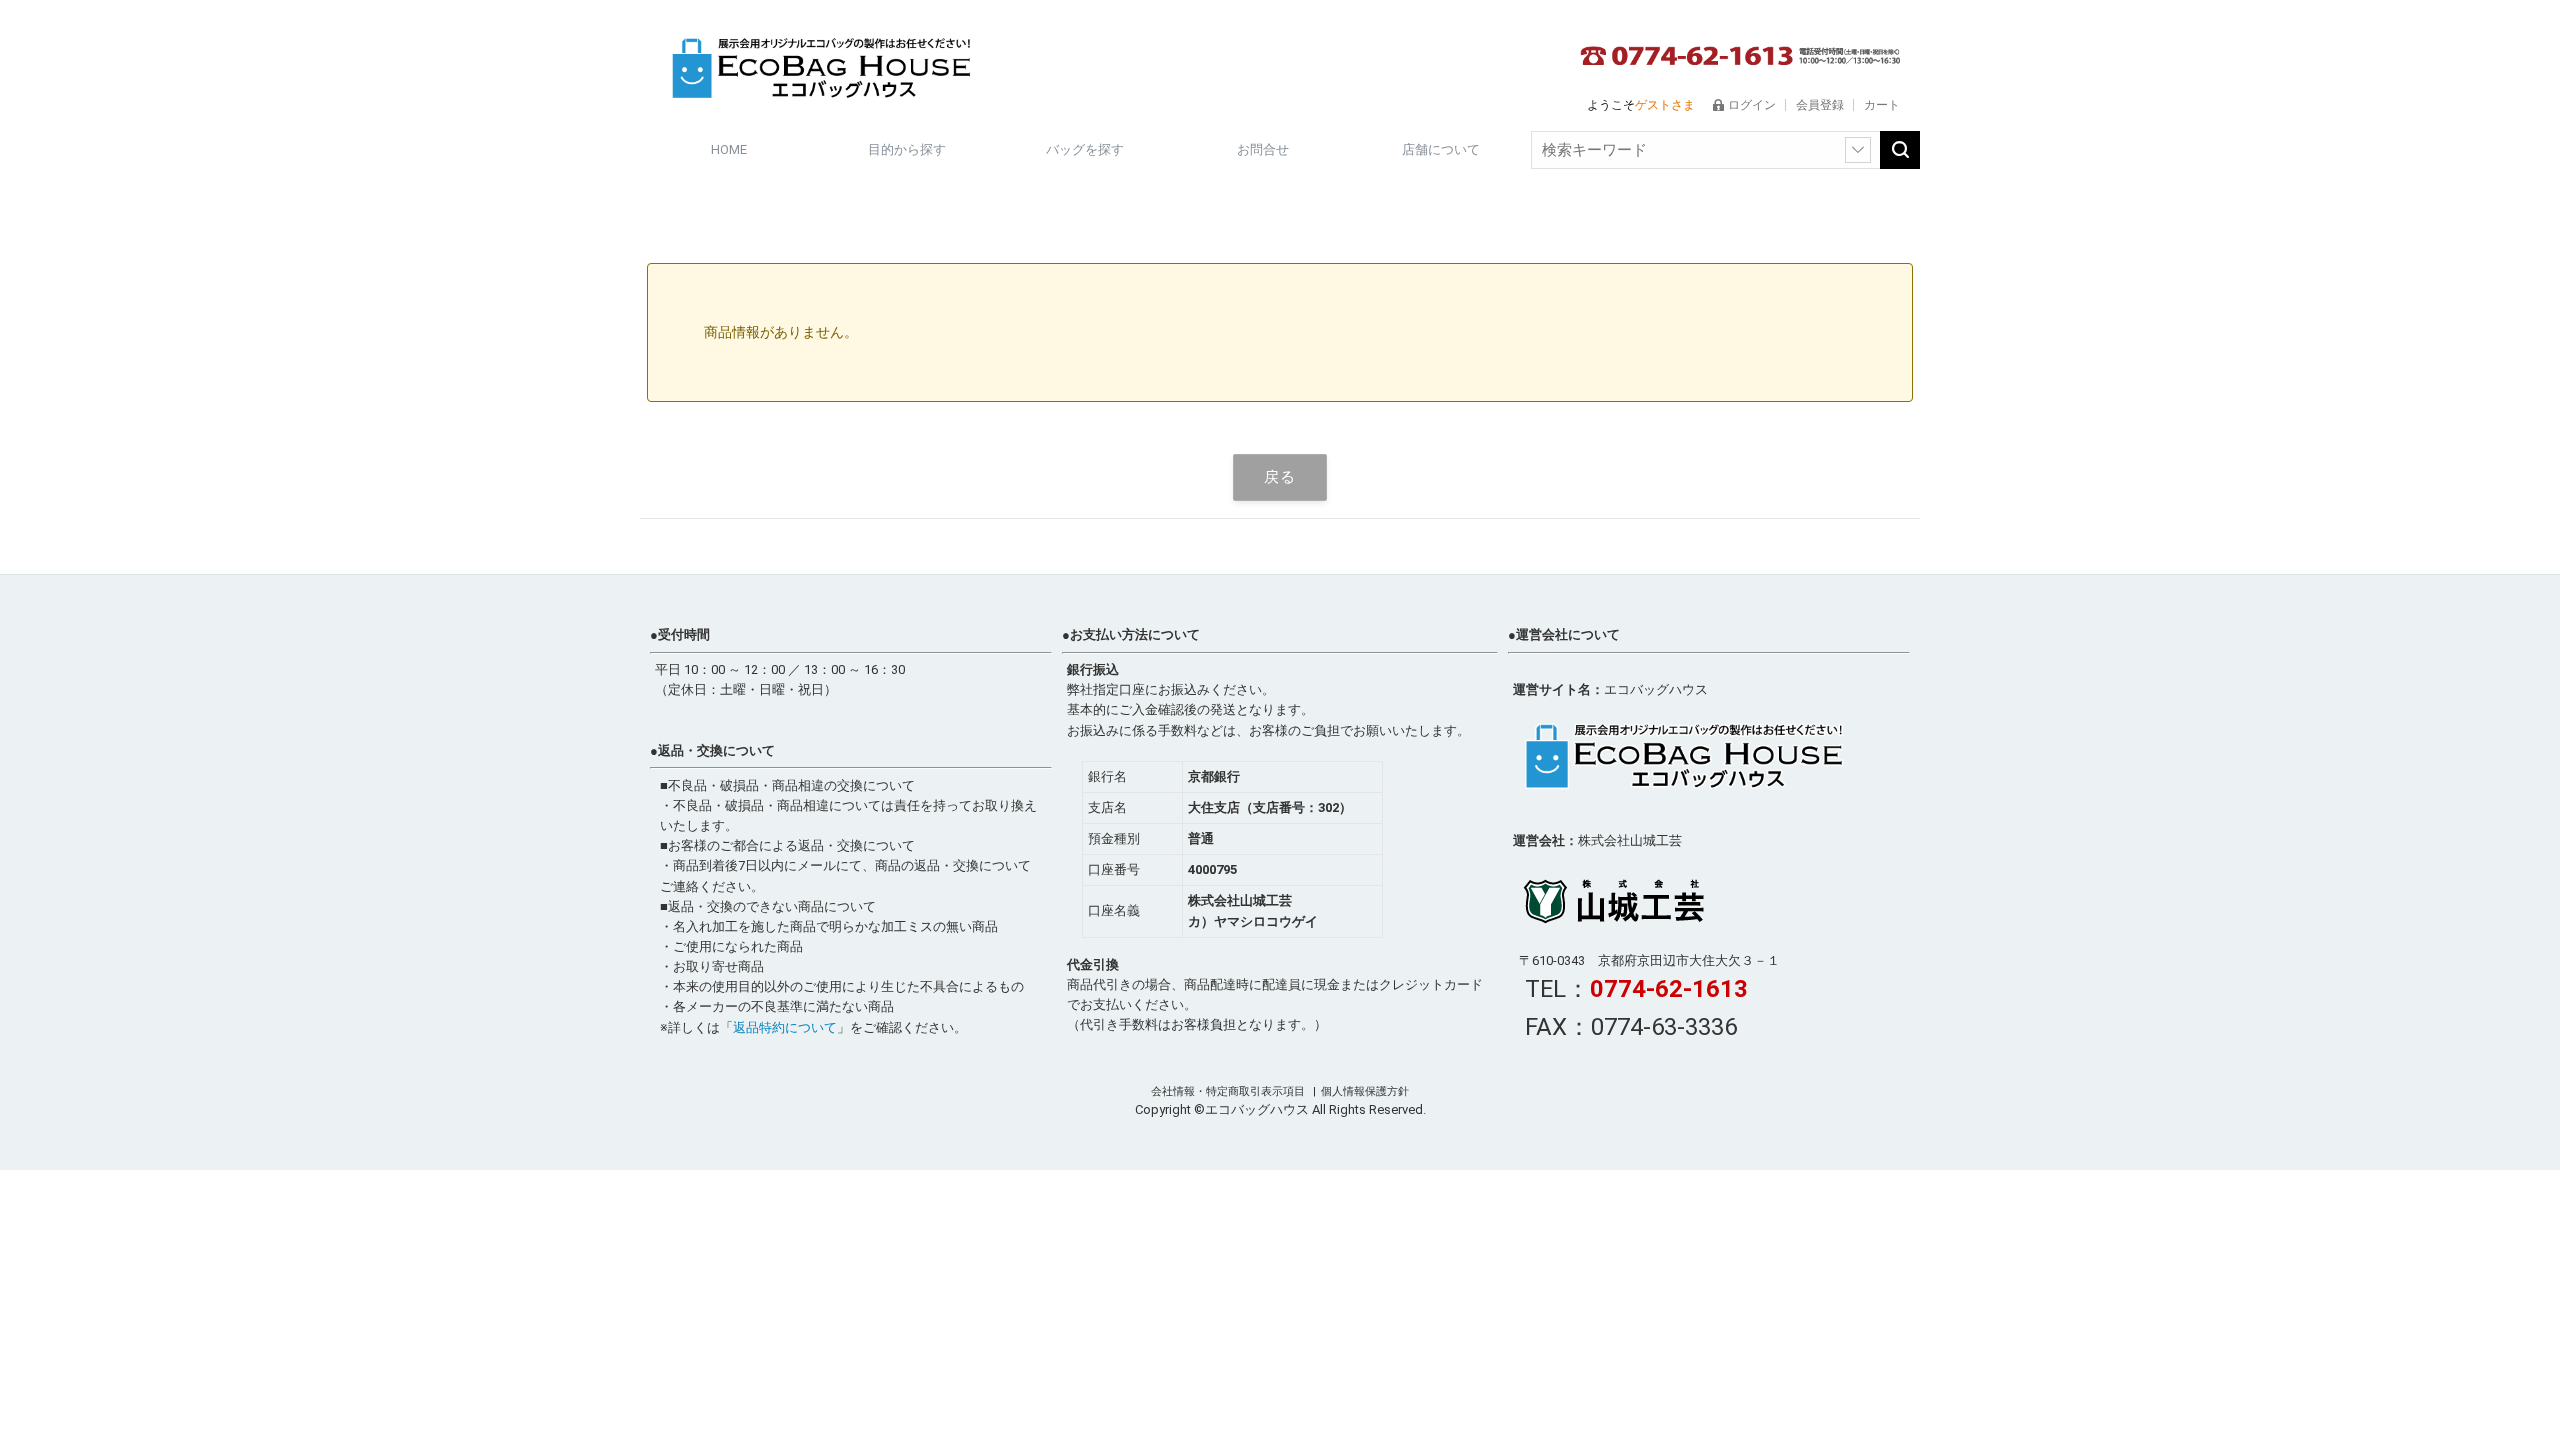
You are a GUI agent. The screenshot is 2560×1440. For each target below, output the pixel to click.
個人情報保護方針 (1365, 1091)
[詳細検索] (1858, 150)
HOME (729, 149)
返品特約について (785, 1027)
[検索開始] (1900, 150)
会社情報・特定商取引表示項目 (1229, 1091)
